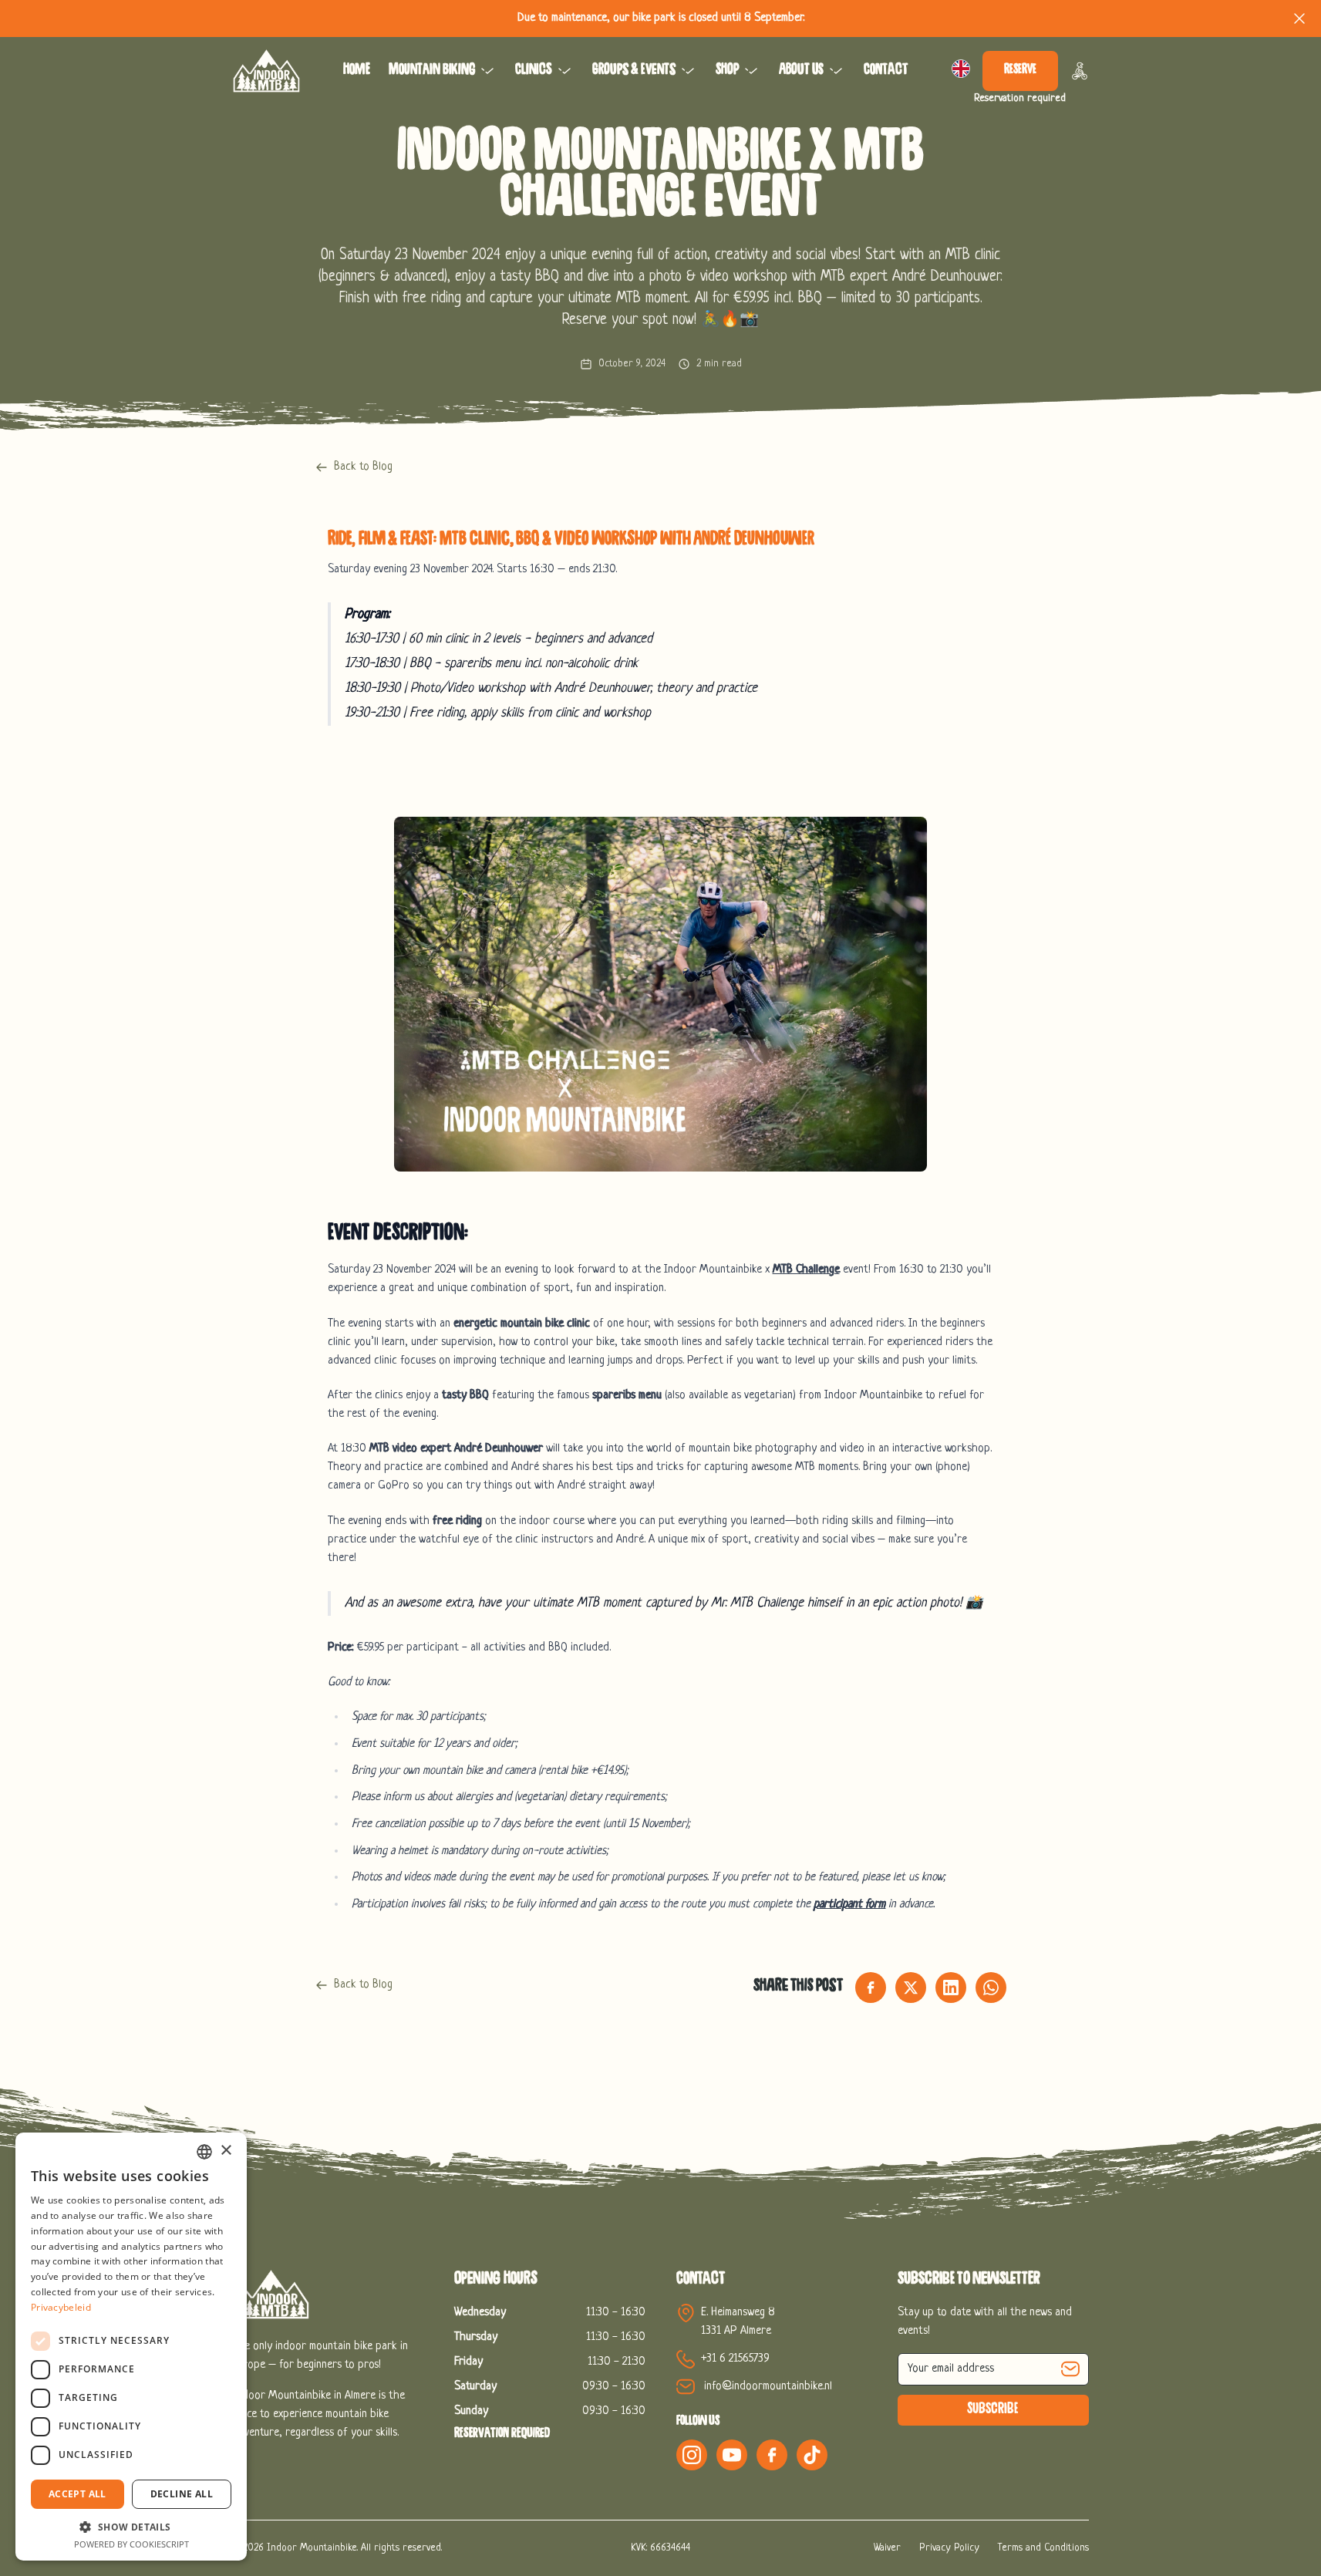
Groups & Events (634, 71)
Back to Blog (363, 467)
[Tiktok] (812, 2455)
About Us (801, 71)
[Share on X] (911, 1988)
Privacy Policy (949, 2548)
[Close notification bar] (1299, 19)
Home (357, 71)
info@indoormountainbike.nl (768, 2387)
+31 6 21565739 (735, 2359)
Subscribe (993, 2410)
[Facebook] (772, 2455)
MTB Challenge (806, 1270)
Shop (727, 71)
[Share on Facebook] (871, 1988)
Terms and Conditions (1043, 2548)
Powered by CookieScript (131, 2544)
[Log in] (1080, 71)
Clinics (534, 71)
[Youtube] (732, 2455)
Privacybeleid (61, 2307)
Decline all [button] (182, 2494)
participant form (849, 1905)
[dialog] (131, 2347)
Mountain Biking (432, 71)
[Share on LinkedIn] (951, 1988)
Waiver (887, 2548)
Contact (886, 71)
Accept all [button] (78, 2494)
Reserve (1020, 71)
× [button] (226, 2151)
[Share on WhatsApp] (991, 1988)
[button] (131, 2527)
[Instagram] (692, 2455)
